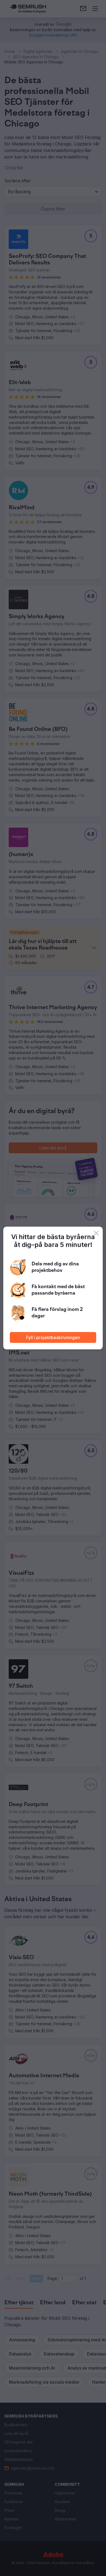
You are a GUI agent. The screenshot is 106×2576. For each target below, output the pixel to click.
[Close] (96, 1233)
